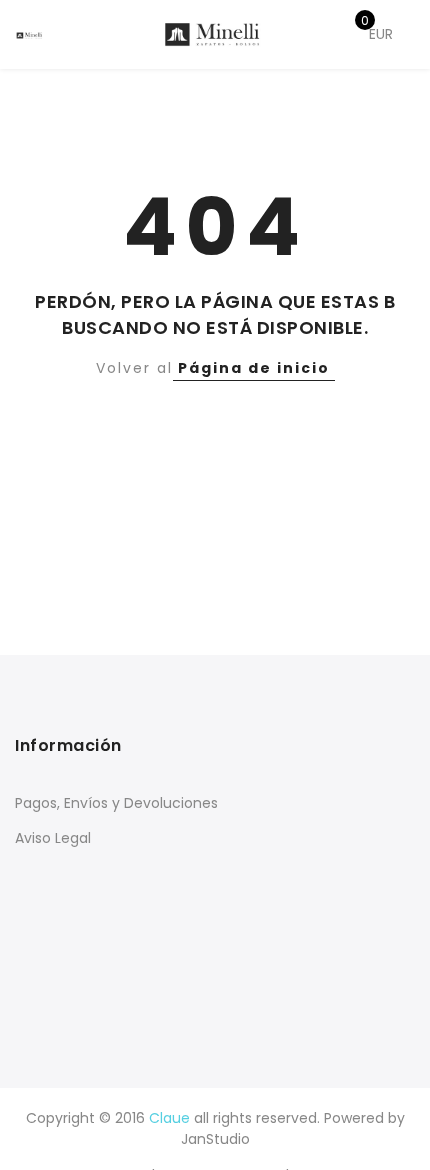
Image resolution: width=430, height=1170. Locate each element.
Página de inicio (254, 368)
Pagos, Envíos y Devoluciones (116, 803)
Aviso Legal (53, 838)
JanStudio (215, 1139)
